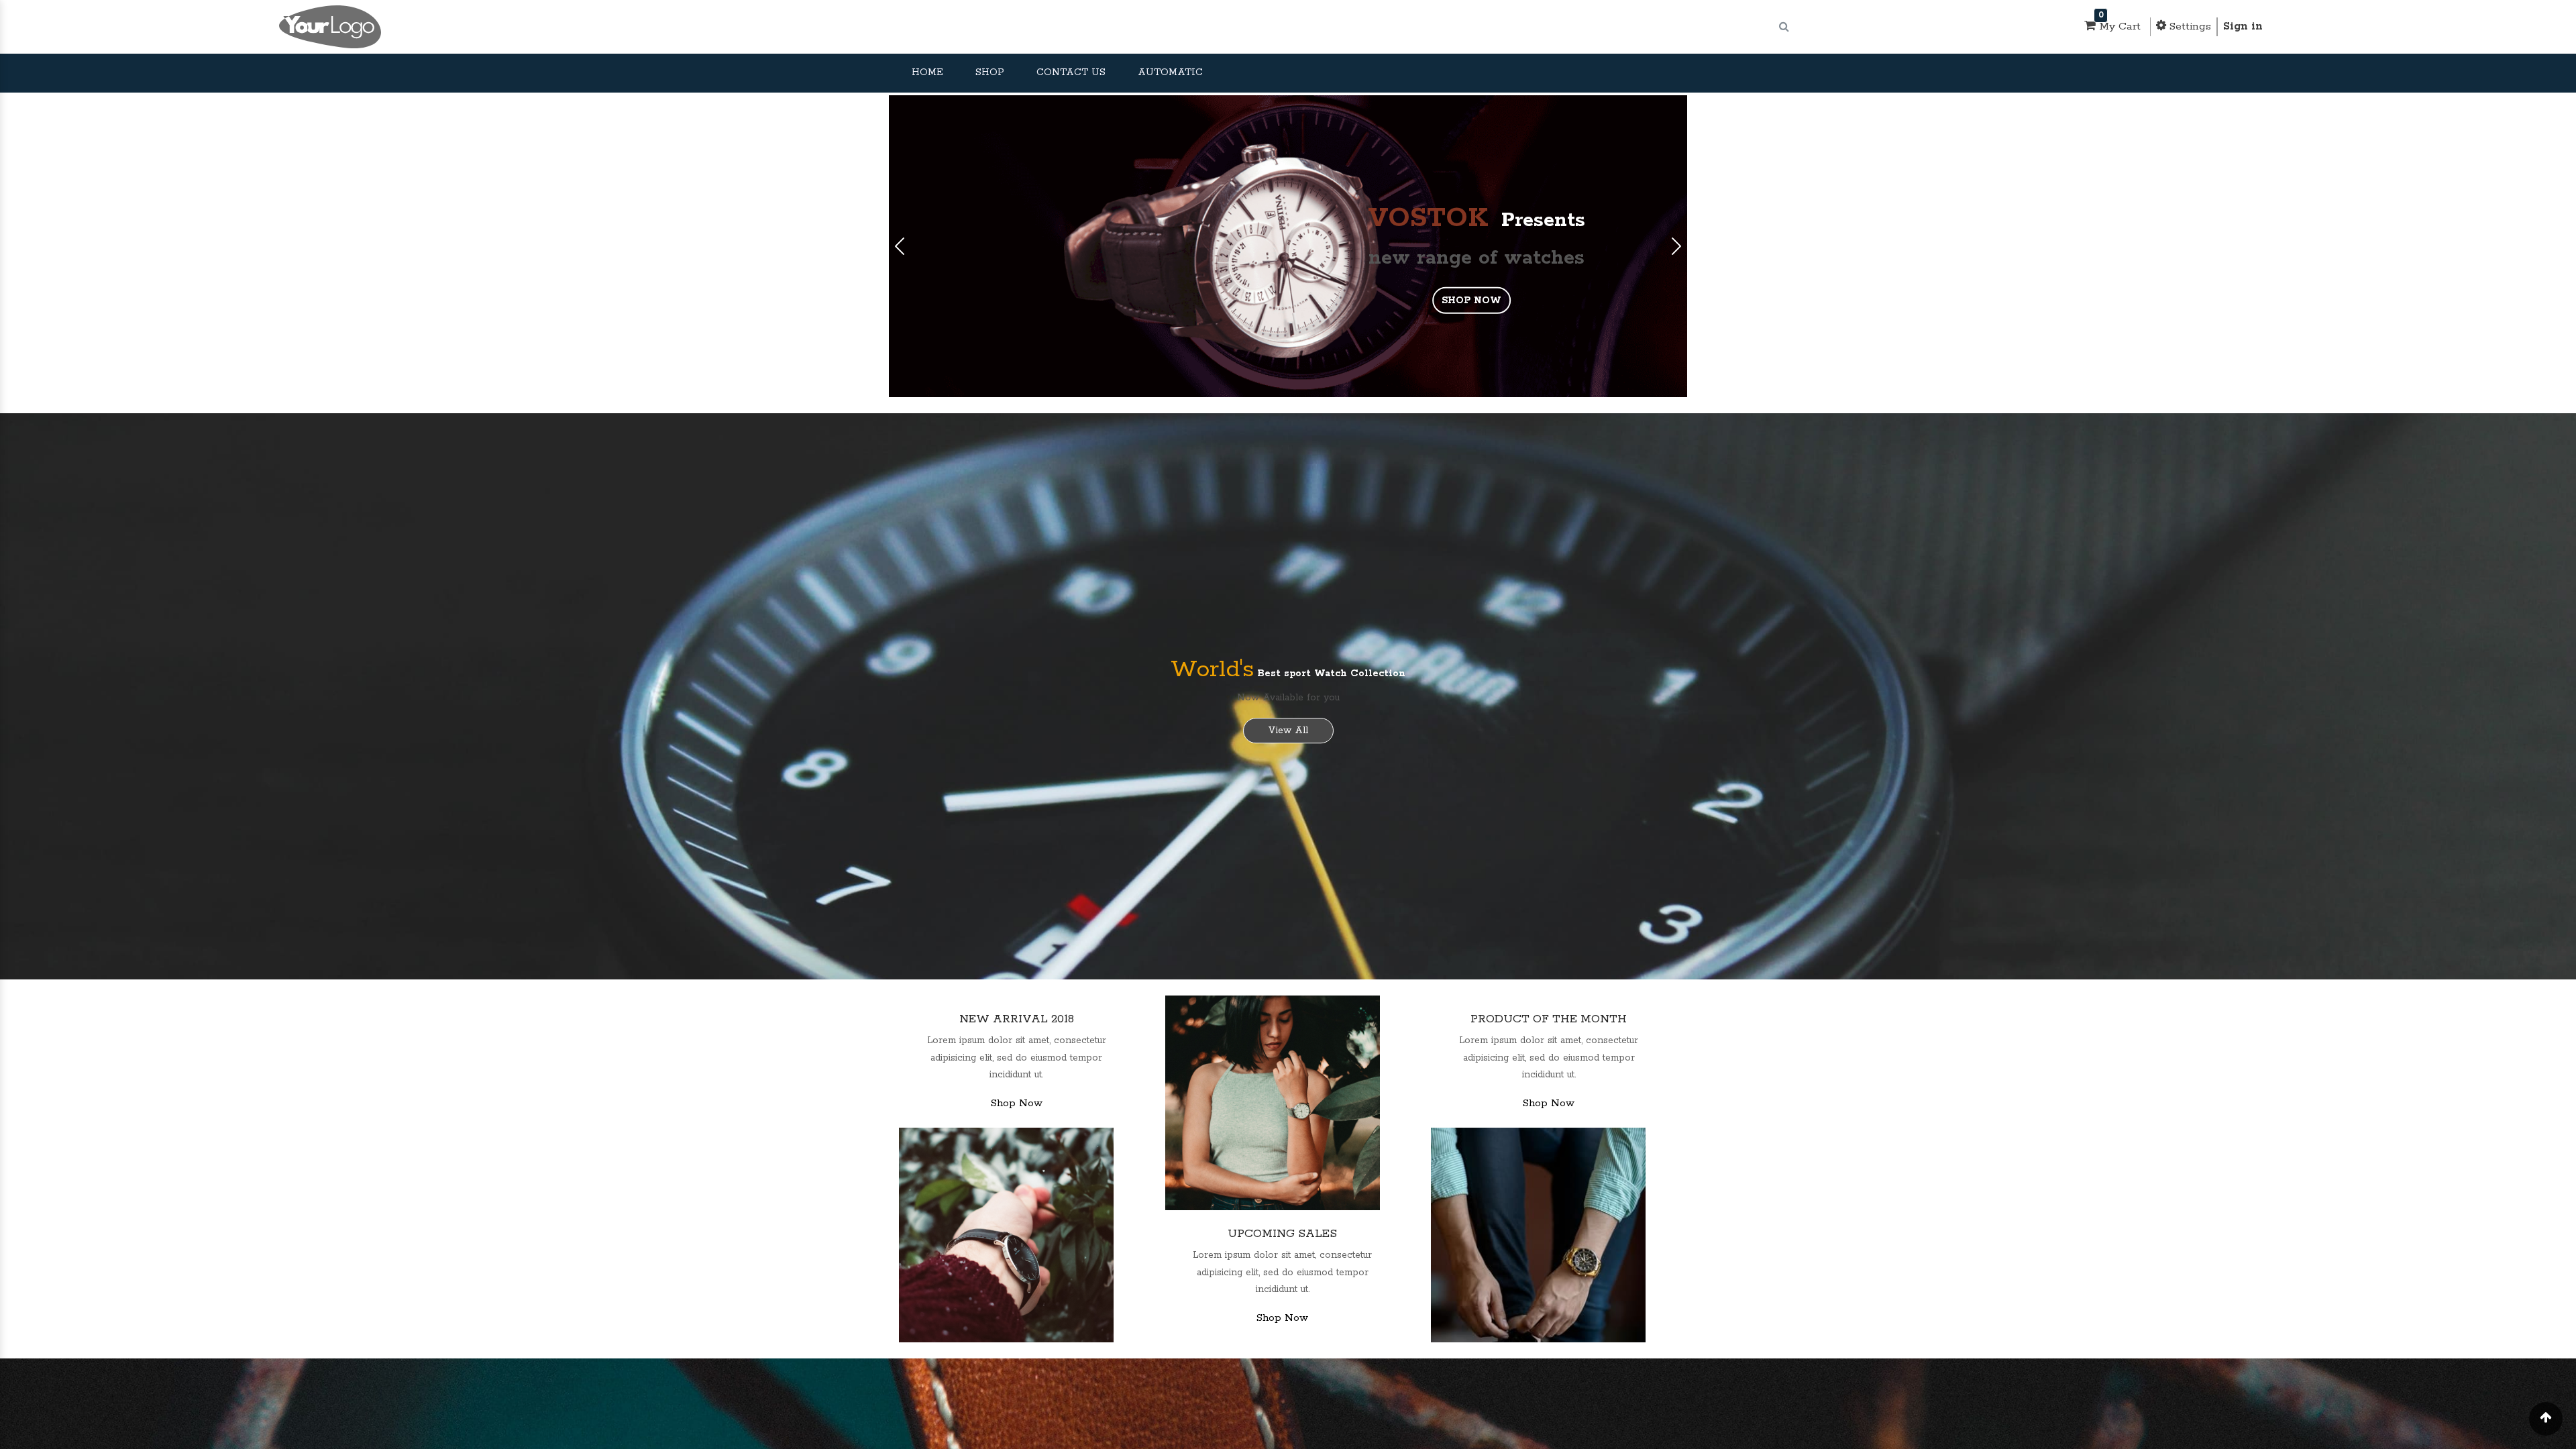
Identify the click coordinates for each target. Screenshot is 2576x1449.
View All (1288, 731)
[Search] (1784, 27)
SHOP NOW (1471, 301)
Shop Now (1017, 1103)
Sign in (2243, 26)
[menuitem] (927, 73)
